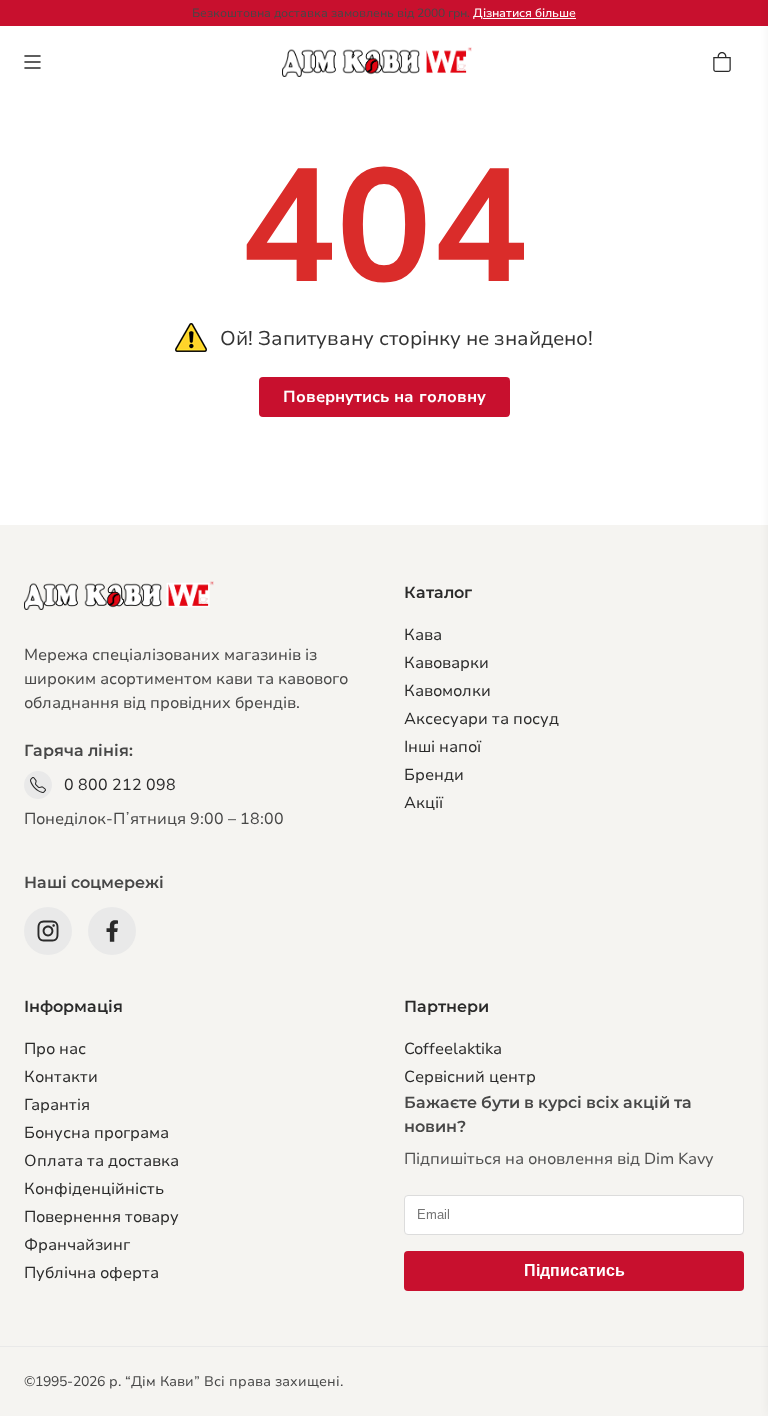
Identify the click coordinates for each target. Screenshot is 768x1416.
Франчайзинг (77, 1245)
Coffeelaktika (453, 1049)
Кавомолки (447, 691)
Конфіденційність (94, 1189)
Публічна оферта (91, 1273)
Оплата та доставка (101, 1161)
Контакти (61, 1077)
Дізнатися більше (524, 13)
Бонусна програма (96, 1133)
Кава (423, 635)
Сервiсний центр (470, 1077)
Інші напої (442, 747)
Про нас (55, 1049)
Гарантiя (57, 1105)
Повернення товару (101, 1217)
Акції (423, 803)
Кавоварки (446, 663)
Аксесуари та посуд (481, 719)
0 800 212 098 (120, 785)
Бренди (434, 775)
